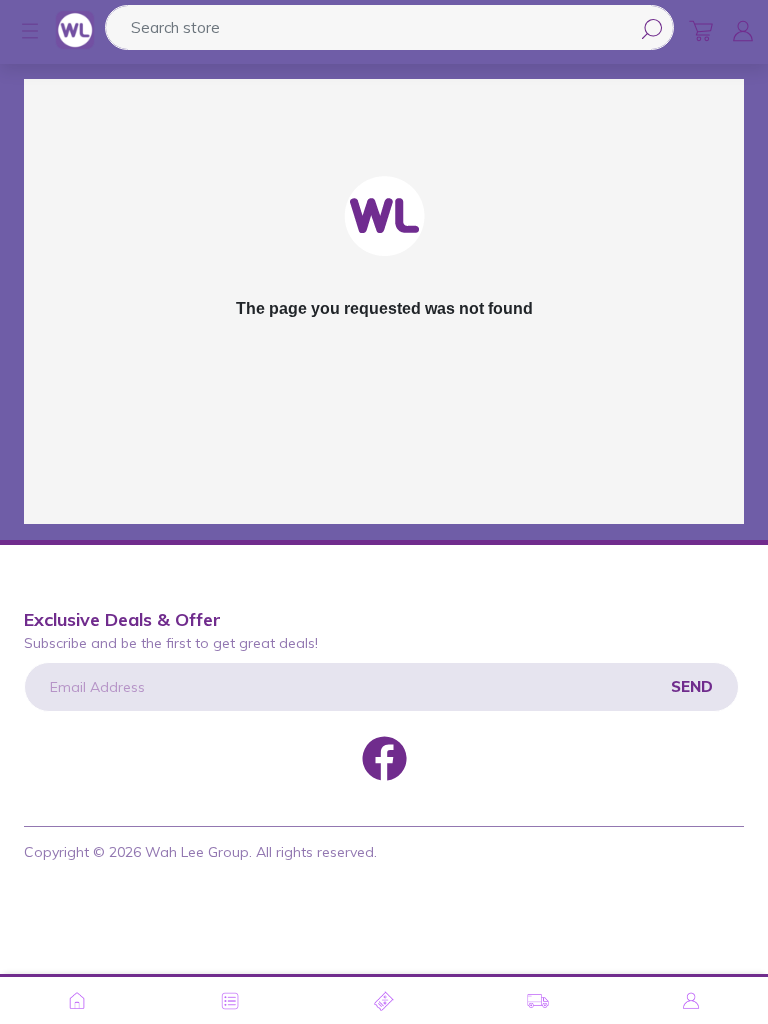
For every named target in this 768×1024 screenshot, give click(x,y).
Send (692, 686)
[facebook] (384, 757)
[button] (20, 31)
